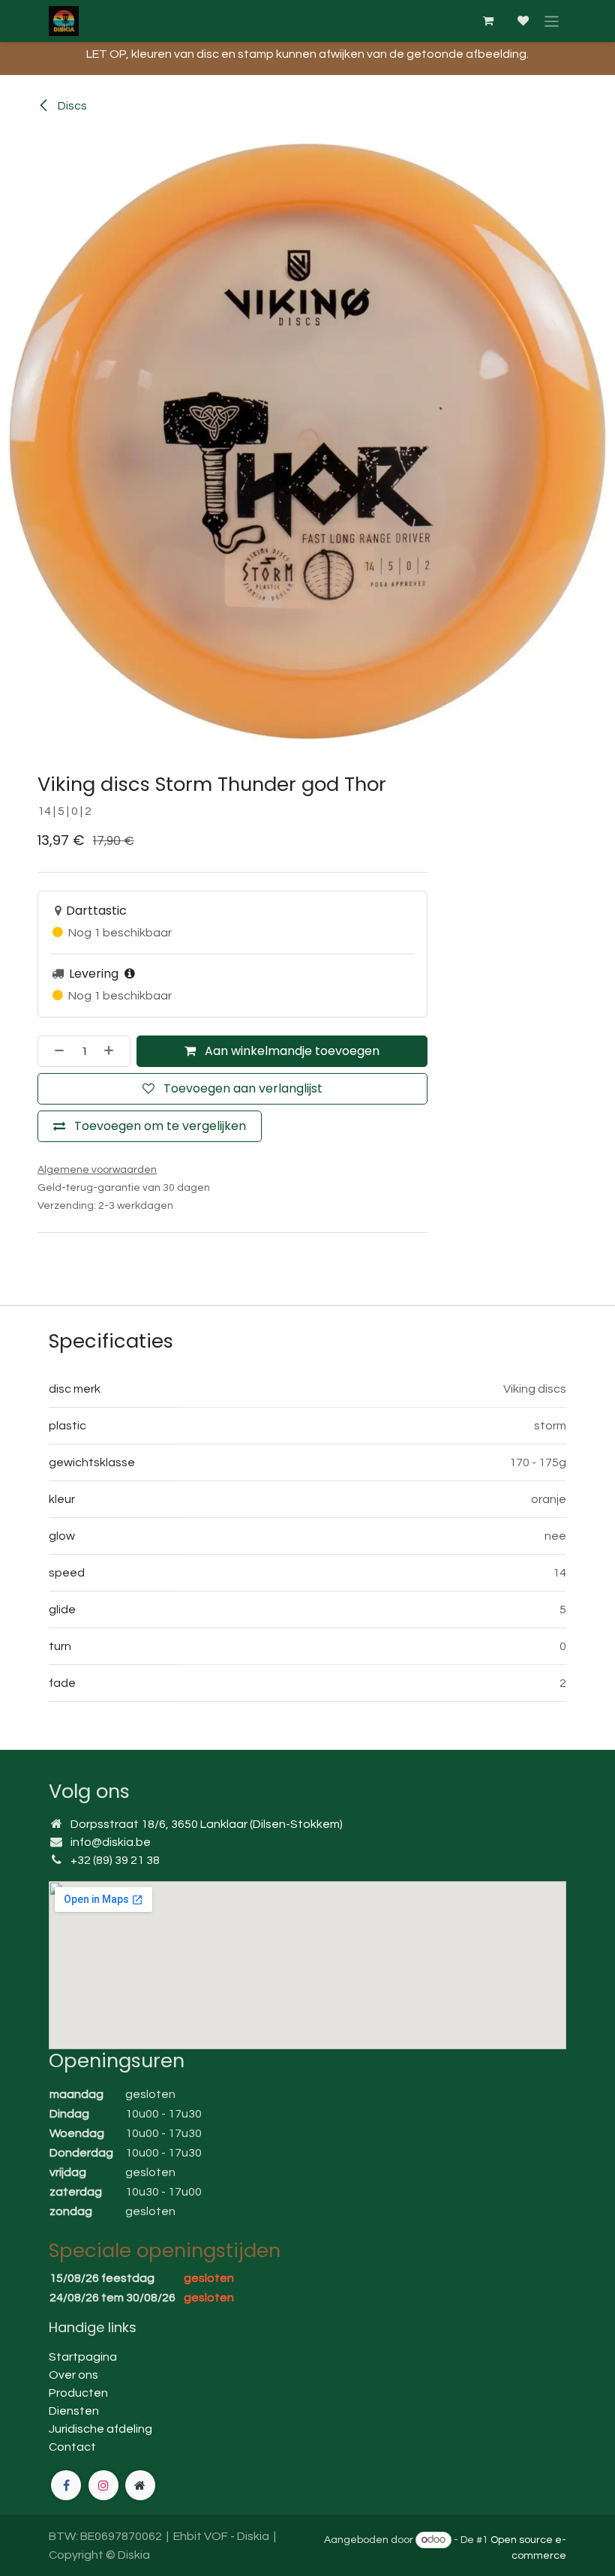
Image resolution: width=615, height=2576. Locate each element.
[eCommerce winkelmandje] (487, 21)
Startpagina (83, 2357)
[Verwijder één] (55, 1051)
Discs (71, 106)
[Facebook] (66, 2485)
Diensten (74, 2411)
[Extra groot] (140, 2485)
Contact (72, 2447)
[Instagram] (103, 2485)
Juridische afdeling (100, 2429)
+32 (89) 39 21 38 (115, 1860)
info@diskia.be (111, 1842)
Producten (78, 2393)
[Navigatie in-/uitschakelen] (552, 21)
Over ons (73, 2375)
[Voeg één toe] (113, 1051)
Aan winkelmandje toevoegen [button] (291, 1051)
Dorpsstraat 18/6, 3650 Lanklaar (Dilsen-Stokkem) (207, 1824)
